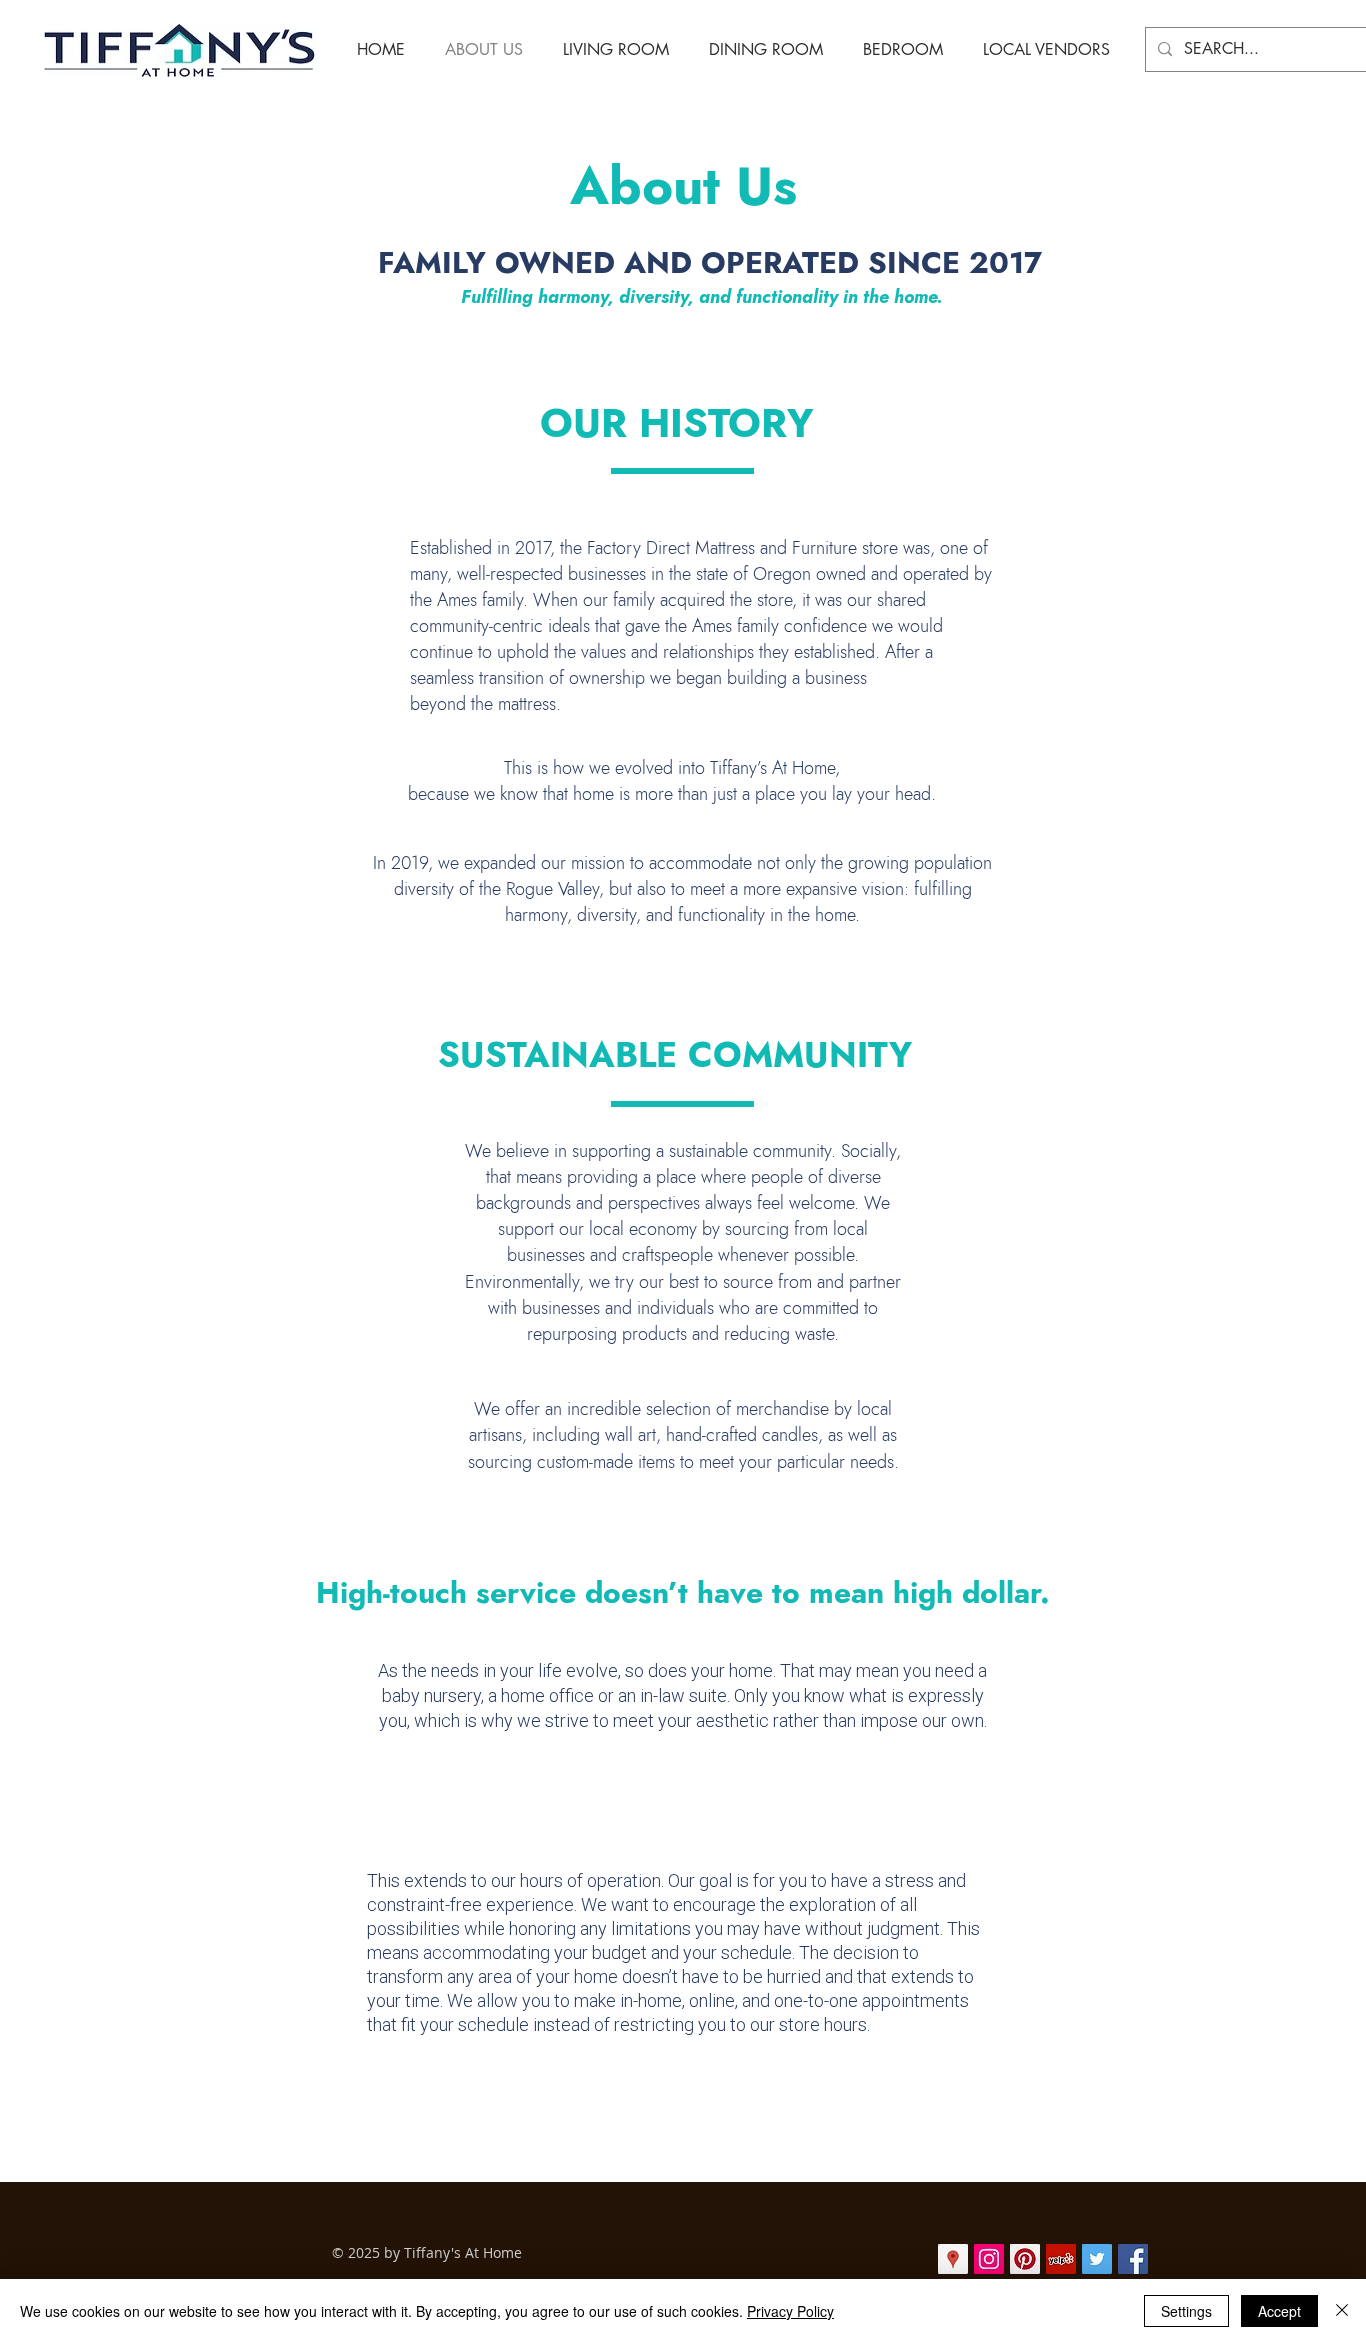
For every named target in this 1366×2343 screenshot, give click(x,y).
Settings (1186, 2311)
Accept (1279, 2311)
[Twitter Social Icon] (1097, 2259)
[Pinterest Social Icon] (1025, 2259)
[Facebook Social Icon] (1133, 2259)
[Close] (1342, 2311)
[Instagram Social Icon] (989, 2259)
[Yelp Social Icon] (1061, 2259)
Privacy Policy (790, 2311)
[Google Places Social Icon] (953, 2259)
